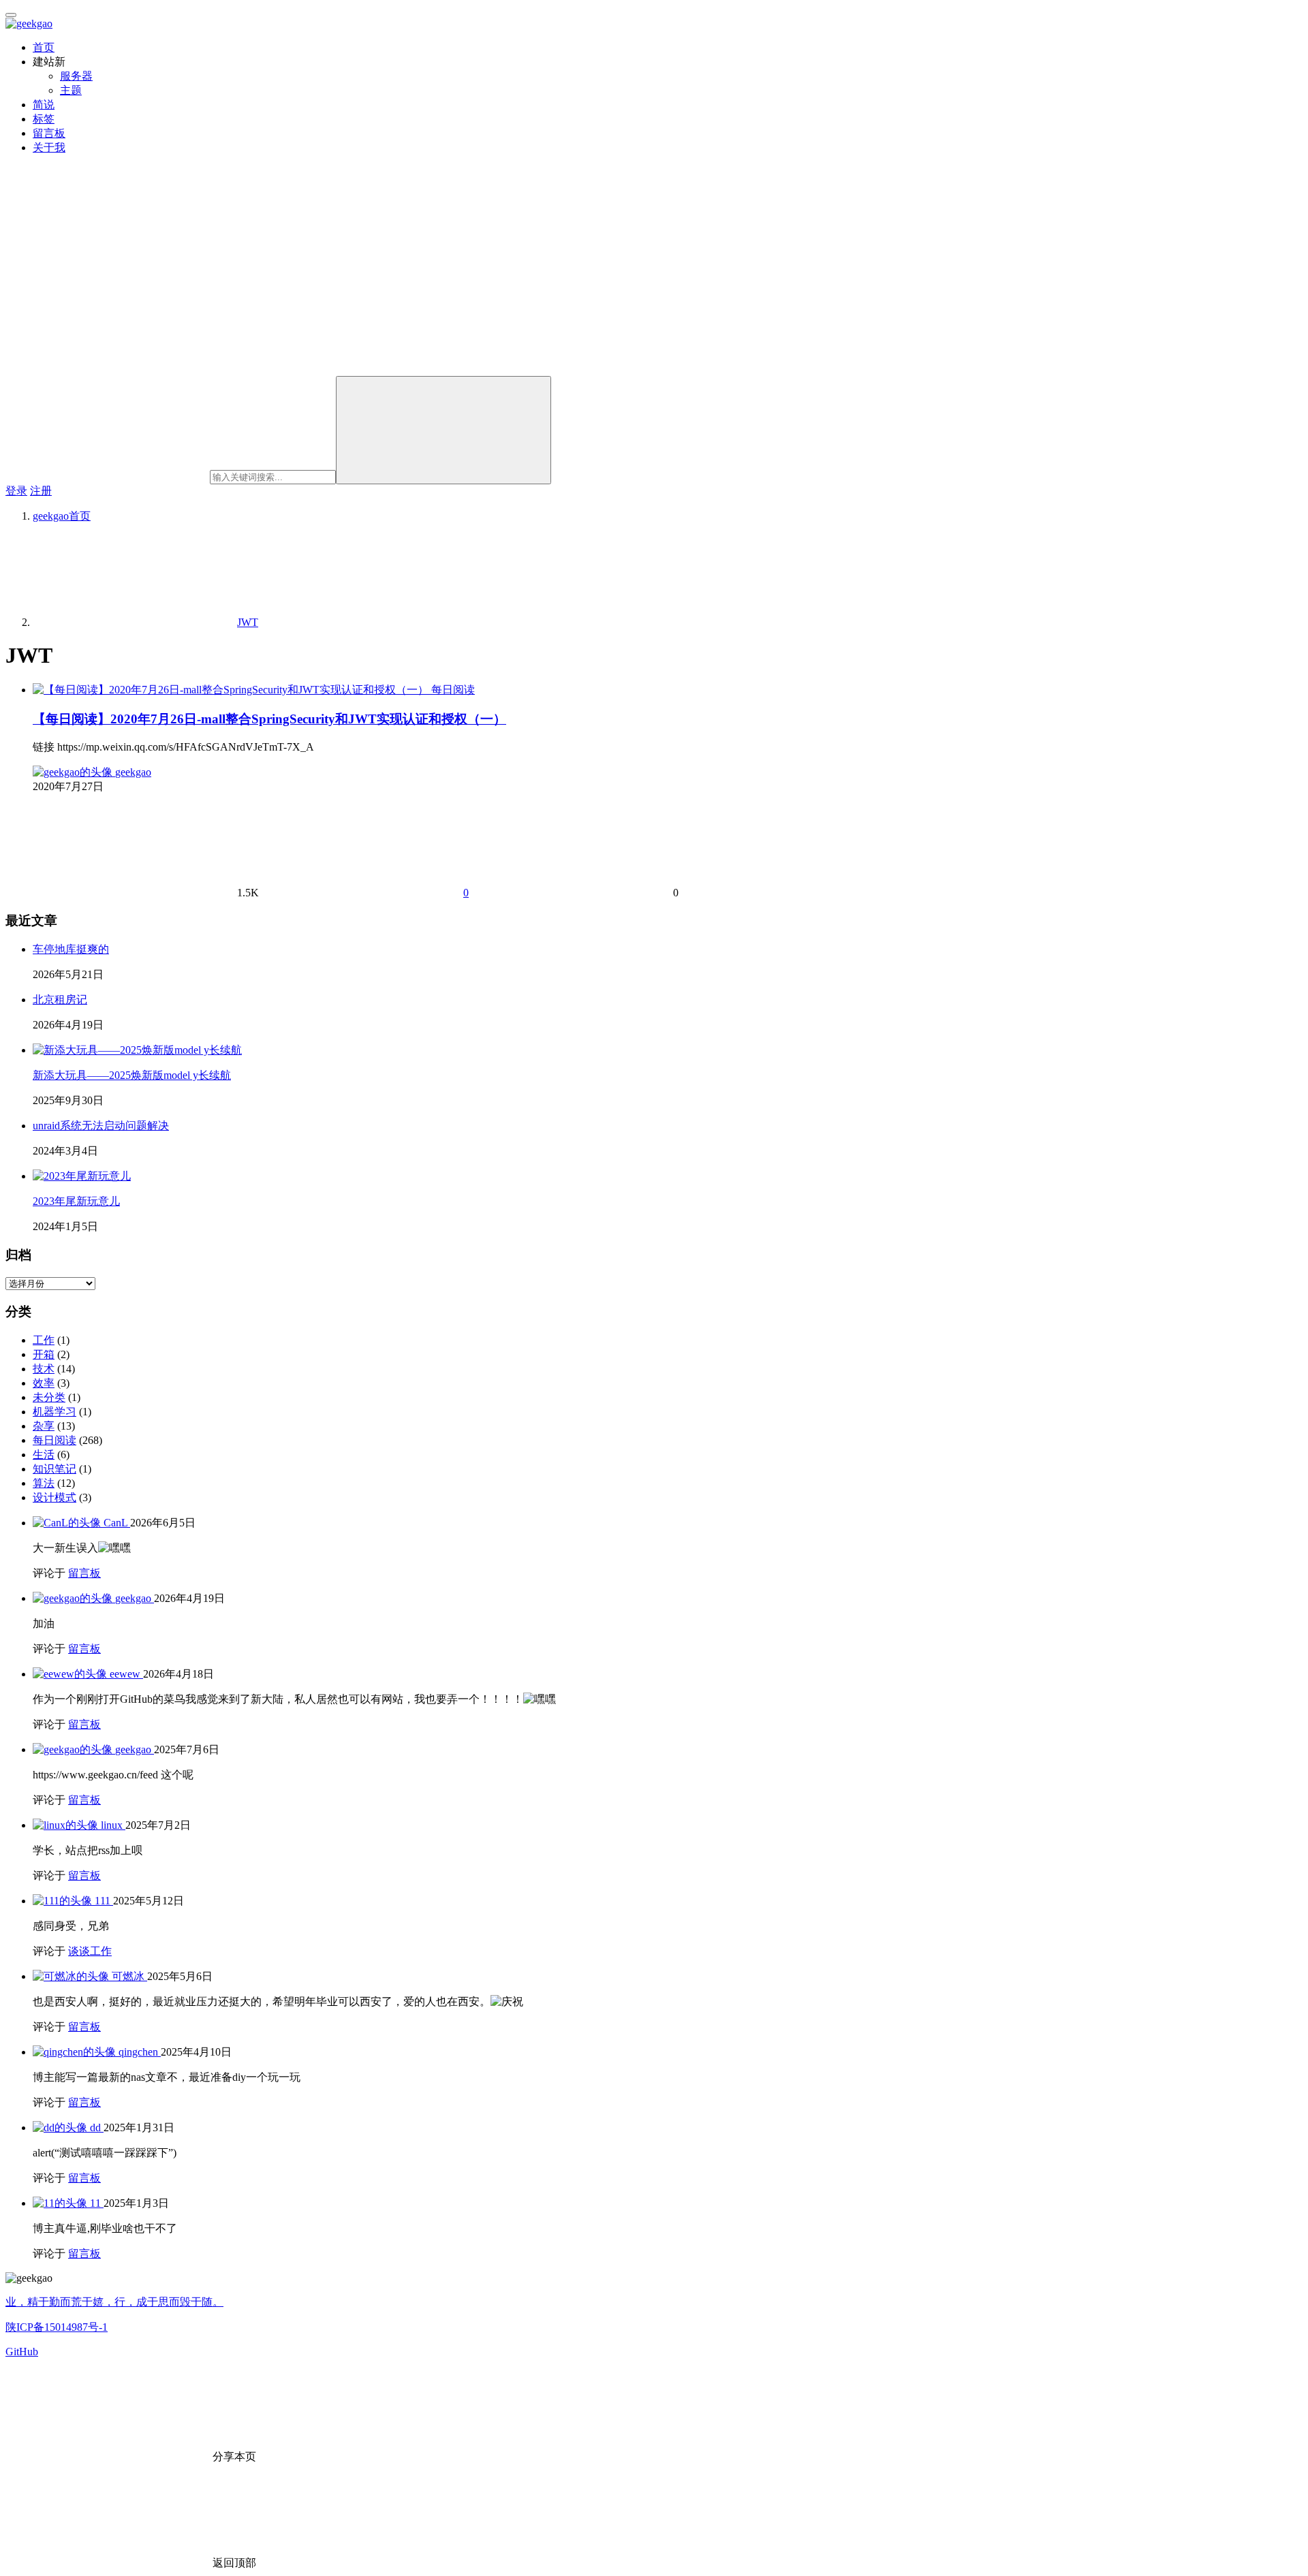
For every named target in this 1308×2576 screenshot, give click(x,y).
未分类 (49, 1397)
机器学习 (54, 1412)
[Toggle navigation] (11, 15)
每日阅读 (453, 690)
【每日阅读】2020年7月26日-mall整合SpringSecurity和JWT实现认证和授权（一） (269, 719)
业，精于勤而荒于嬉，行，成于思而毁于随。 (114, 2302)
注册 (41, 491)
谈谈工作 (90, 1951)
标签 (44, 119)
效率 (44, 1383)
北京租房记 (60, 1000)
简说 (44, 105)
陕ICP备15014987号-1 (57, 2327)
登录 (16, 491)
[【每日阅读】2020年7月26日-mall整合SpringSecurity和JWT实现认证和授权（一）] (232, 690)
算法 (44, 1483)
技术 (44, 1369)
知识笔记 (54, 1469)
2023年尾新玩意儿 (76, 1201)
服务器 (76, 76)
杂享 (44, 1426)
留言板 (49, 133)
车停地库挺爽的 (71, 949)
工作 (44, 1340)
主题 (71, 90)
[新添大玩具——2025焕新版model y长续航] (137, 1050)
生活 (44, 1455)
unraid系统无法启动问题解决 (101, 1126)
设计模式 (54, 1497)
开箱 (44, 1354)
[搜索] (443, 430)
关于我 (49, 147)
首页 (44, 47)
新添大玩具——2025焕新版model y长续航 (132, 1075)
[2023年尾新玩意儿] (82, 1176)
